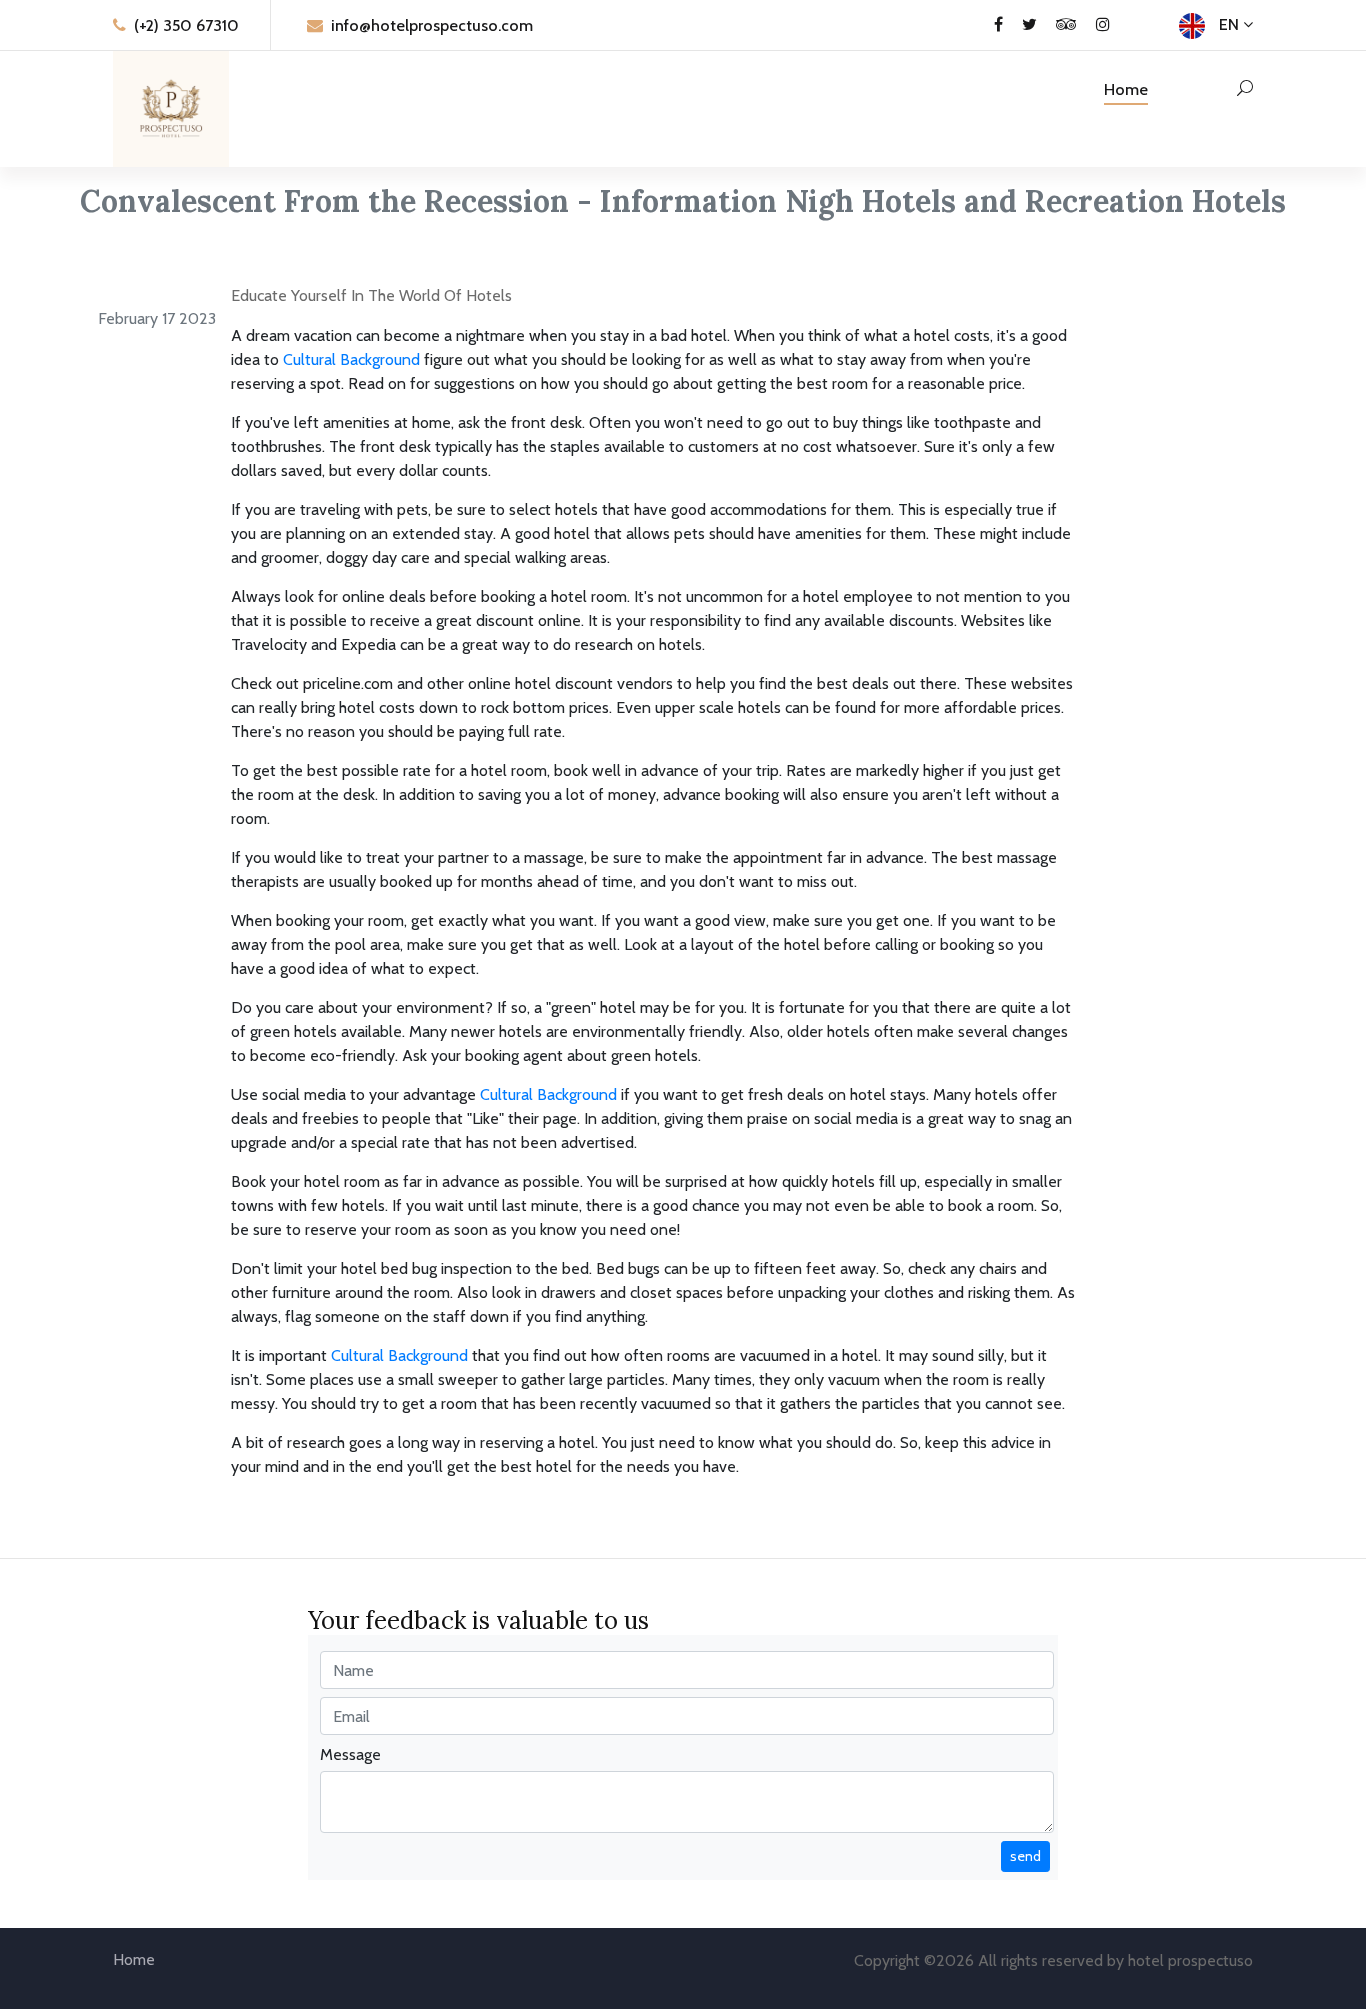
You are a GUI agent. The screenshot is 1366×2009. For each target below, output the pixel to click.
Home (1126, 89)
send (1025, 1856)
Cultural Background (351, 359)
